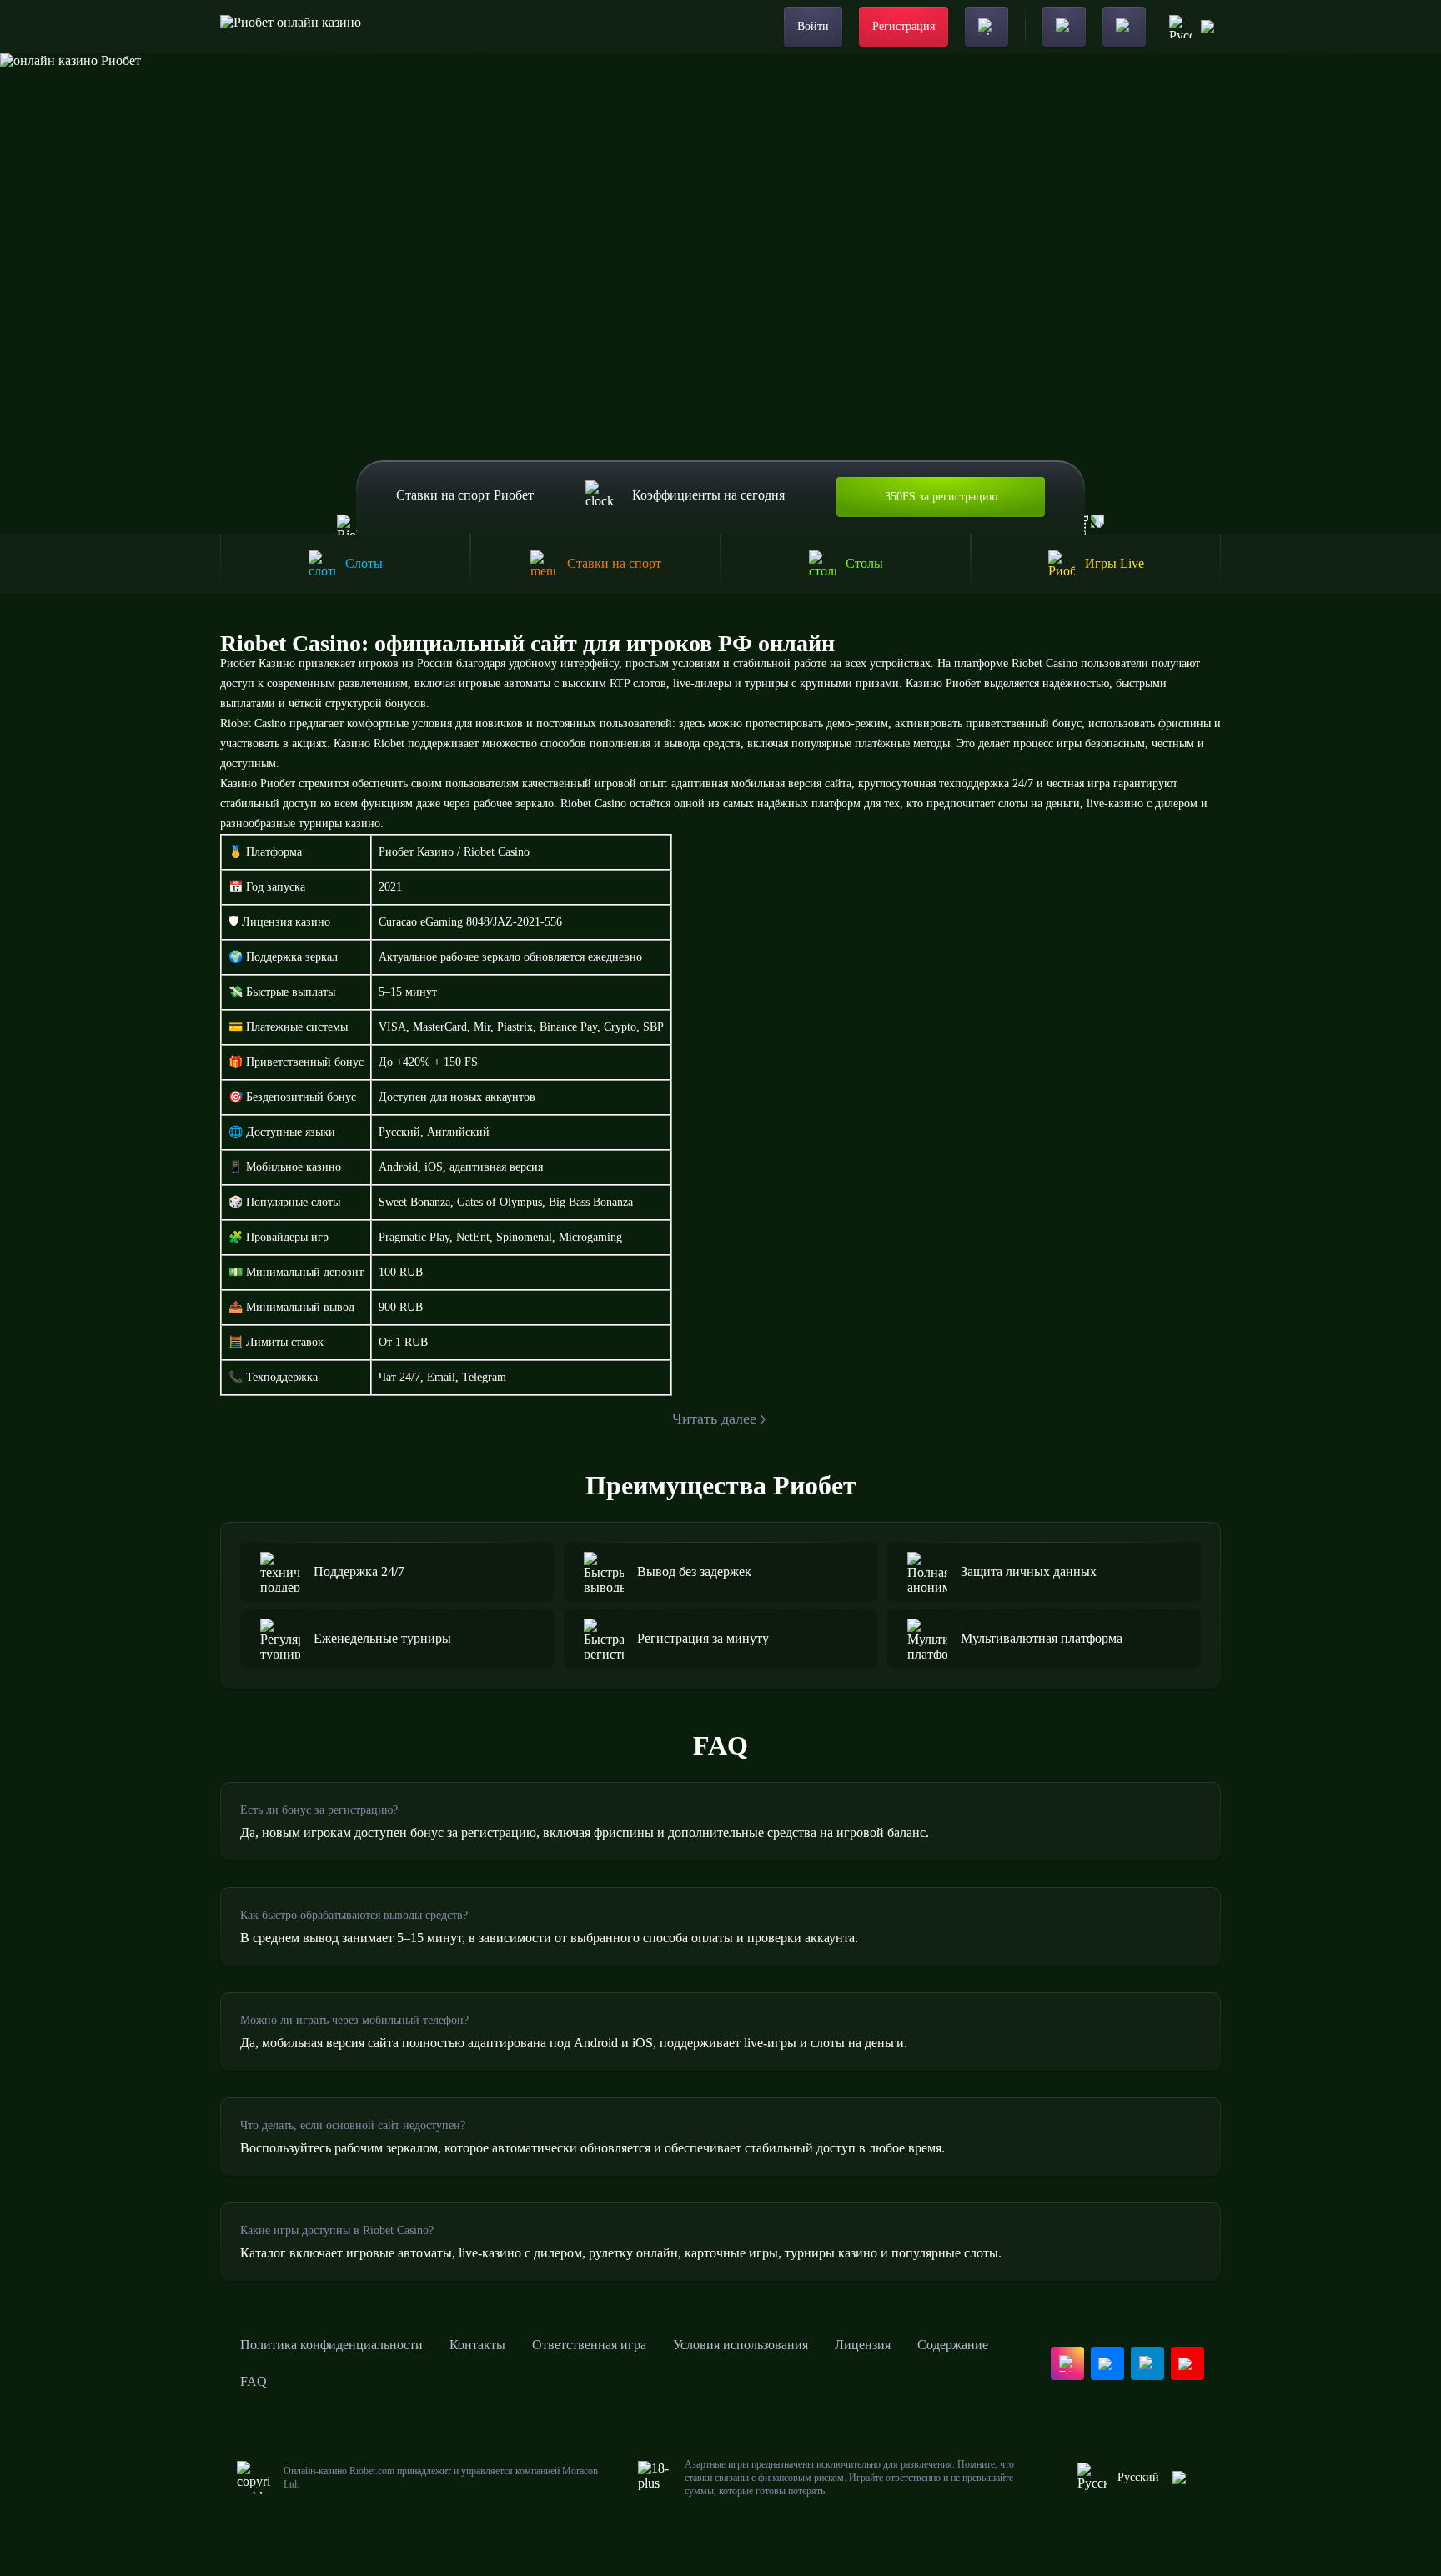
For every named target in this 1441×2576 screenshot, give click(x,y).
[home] (291, 27)
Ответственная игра (589, 2345)
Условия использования (741, 2345)
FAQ (254, 2381)
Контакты (477, 2345)
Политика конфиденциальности (331, 2345)
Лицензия (863, 2345)
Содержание (953, 2345)
